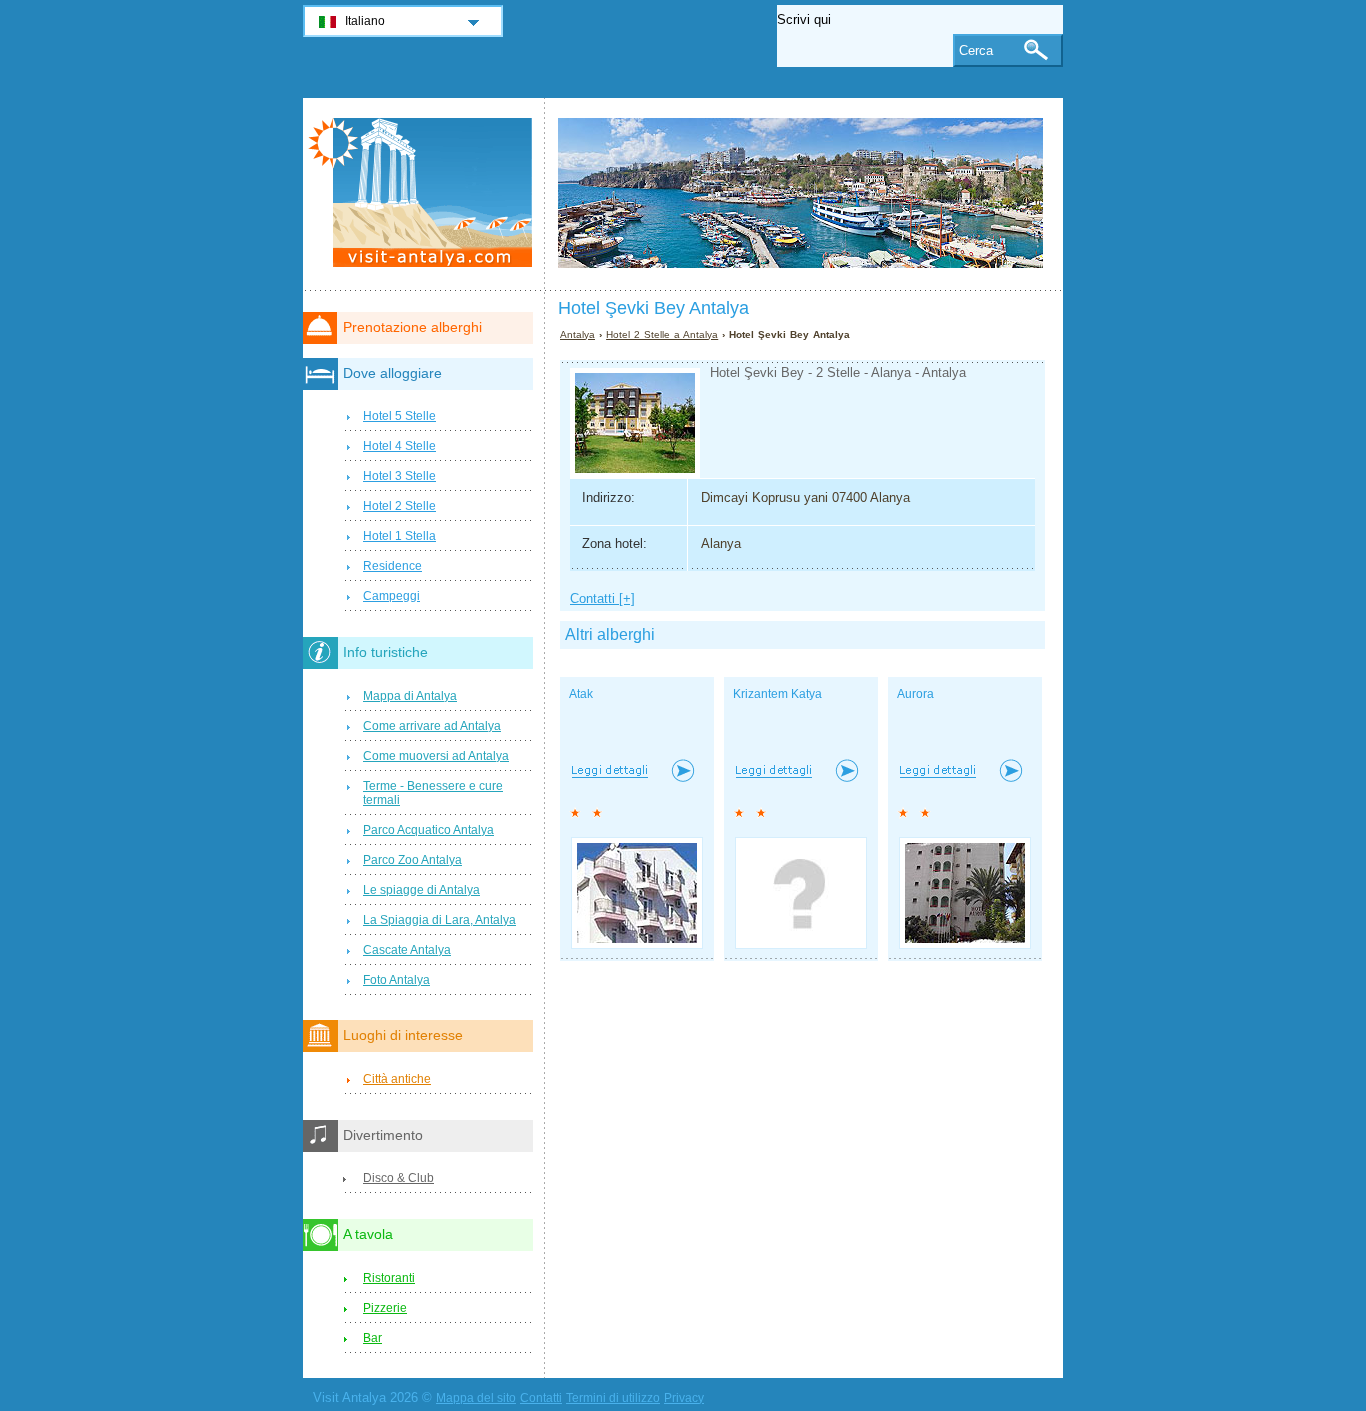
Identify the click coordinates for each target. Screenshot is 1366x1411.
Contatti (541, 1398)
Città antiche (397, 1079)
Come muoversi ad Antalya (436, 756)
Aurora (915, 694)
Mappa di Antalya (410, 696)
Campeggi (391, 596)
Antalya (577, 334)
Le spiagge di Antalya (421, 890)
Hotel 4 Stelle (399, 446)
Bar (372, 1338)
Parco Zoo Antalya (412, 860)
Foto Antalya (396, 980)
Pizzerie (385, 1308)
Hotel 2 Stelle (399, 506)
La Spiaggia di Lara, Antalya (439, 920)
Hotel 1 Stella (399, 536)
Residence (392, 566)
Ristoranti (389, 1278)
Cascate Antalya (407, 950)
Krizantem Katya (777, 694)
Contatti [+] (602, 598)
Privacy (684, 1398)
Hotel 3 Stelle (399, 476)
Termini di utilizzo (613, 1398)
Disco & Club (398, 1178)
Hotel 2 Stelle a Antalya (662, 334)
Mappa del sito (476, 1398)
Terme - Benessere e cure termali (433, 793)
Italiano (365, 21)
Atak (581, 694)
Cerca (976, 50)
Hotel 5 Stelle (399, 416)
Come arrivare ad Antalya (432, 726)
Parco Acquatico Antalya (428, 830)
